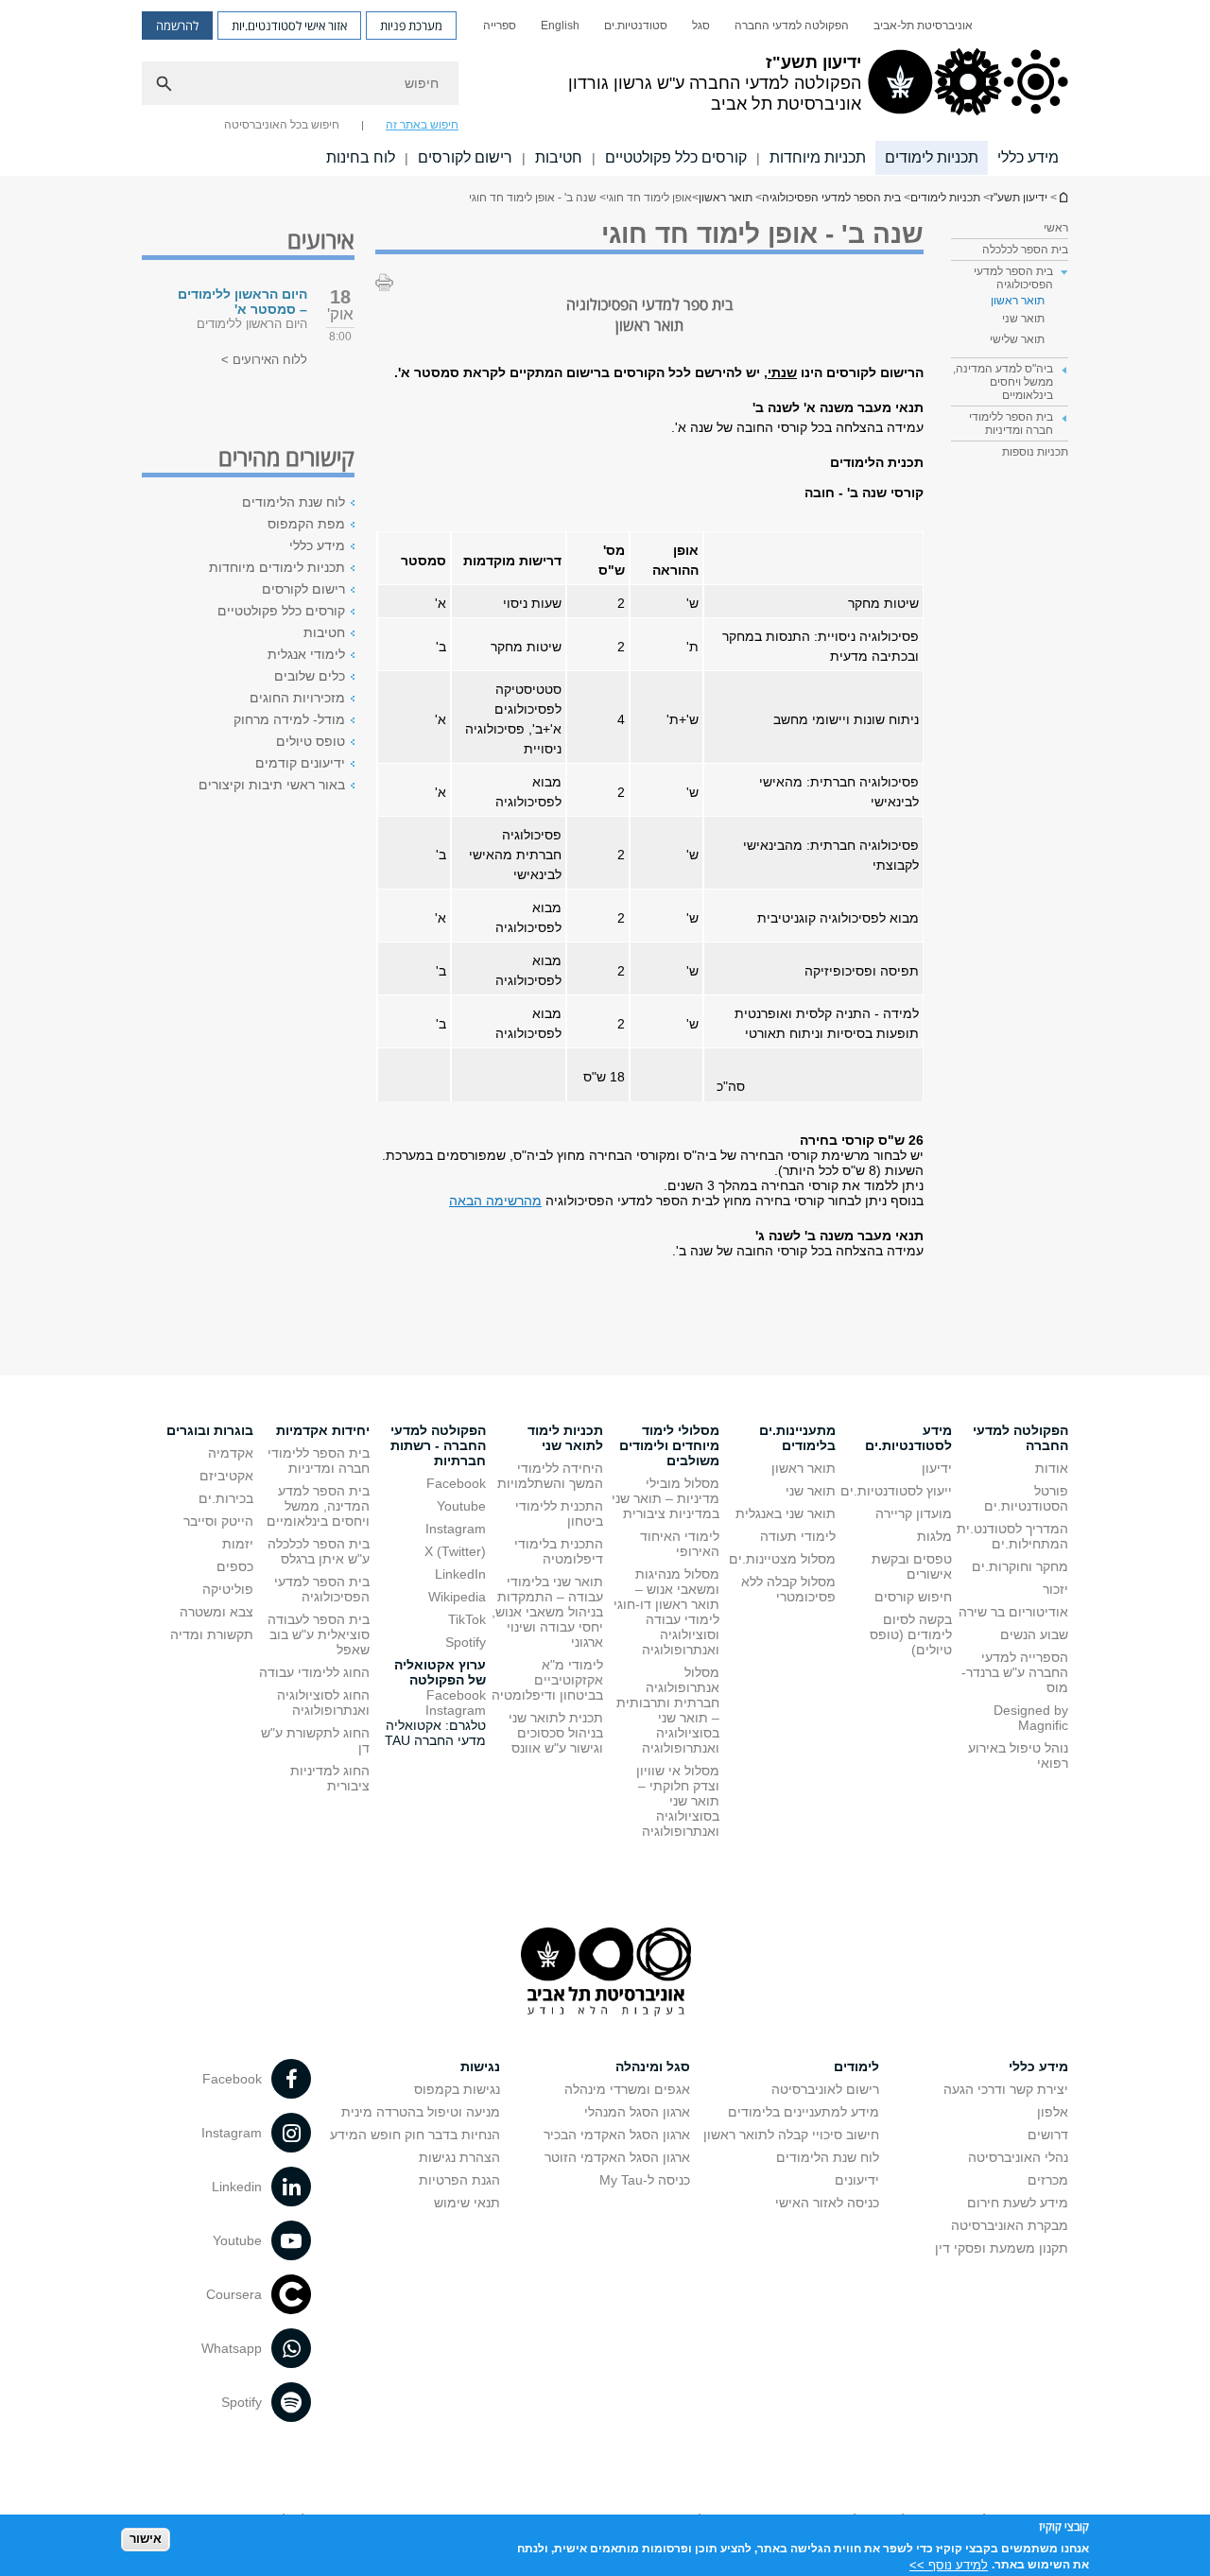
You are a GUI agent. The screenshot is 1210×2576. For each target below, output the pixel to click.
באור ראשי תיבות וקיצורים (272, 785)
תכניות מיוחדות (818, 157)
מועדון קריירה (914, 1513)
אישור (146, 2539)
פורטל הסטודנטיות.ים (1026, 1498)
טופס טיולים (311, 741)
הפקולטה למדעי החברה (792, 26)
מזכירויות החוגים (297, 698)
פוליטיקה (228, 1589)
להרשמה (177, 26)
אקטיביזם (226, 1476)
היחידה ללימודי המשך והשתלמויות (550, 1476)
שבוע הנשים (1034, 1634)
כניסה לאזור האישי (827, 2203)
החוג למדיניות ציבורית (330, 1778)
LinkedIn (460, 1574)
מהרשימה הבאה (495, 1201)
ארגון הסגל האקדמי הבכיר (617, 2135)
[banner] (605, 88)
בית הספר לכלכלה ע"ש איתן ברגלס (319, 1551)
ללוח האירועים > (264, 360)
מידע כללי (1028, 157)
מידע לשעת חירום (1018, 2203)
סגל (701, 26)
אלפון (1053, 2112)
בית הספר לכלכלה (1025, 250)
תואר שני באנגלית (786, 1513)
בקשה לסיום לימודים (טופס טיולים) (911, 1634)
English (560, 26)
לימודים (856, 2066)
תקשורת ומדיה (212, 1634)
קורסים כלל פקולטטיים (676, 157)
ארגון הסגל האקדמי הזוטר (617, 2157)
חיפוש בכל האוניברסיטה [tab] (282, 125)
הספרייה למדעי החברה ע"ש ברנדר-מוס (1015, 1672)
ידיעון (937, 1468)
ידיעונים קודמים (300, 763)
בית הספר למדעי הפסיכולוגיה (831, 198)
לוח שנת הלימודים (294, 502)
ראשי (1056, 228)
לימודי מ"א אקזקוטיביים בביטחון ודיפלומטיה (547, 1680)
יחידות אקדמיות (323, 1430)
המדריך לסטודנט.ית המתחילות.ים (1012, 1536)
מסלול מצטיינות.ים (782, 1559)
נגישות (480, 2066)
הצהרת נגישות (459, 2157)
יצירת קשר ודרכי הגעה (1006, 2089)
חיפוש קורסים (913, 1597)
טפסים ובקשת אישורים (912, 1566)
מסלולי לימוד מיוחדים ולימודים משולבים (669, 1445)
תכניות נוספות (1035, 452)
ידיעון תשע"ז (1063, 197)
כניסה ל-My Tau (645, 2180)
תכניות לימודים (932, 157)
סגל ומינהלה (653, 2066)
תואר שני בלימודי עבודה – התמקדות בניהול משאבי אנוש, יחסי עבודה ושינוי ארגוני (547, 1612)
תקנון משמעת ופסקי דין (1002, 2248)
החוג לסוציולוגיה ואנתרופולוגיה (323, 1703)
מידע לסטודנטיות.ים (908, 1438)
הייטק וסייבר (218, 1521)
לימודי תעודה (798, 1536)
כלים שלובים (310, 676)
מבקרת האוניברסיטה (1010, 2225)
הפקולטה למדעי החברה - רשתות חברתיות (438, 1445)
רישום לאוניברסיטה (825, 2089)
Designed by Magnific (1031, 1718)
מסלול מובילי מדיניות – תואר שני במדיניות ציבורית (665, 1498)
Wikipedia (457, 1597)
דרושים (1048, 2135)
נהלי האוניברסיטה (1018, 2157)
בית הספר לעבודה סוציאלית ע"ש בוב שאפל (319, 1634)
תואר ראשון (726, 198)
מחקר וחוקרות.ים (1020, 1566)
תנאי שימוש (467, 2203)
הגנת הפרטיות (459, 2180)
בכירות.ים (226, 1498)
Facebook (456, 1483)
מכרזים (1048, 2180)
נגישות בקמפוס (457, 2089)
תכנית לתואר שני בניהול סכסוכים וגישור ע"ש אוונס (556, 1733)
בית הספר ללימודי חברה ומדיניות (319, 1461)
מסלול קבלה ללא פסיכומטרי (788, 1589)
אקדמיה (231, 1453)
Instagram (456, 1529)
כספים (235, 1566)
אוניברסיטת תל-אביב (923, 26)
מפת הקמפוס (306, 524)
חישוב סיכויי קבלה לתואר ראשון (791, 2135)
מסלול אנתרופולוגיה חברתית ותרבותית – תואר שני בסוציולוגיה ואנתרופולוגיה (668, 1710)
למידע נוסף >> (949, 2564)
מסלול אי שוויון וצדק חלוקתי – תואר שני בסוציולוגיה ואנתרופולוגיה (678, 1801)
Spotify (466, 1642)
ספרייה (500, 26)
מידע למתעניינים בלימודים (804, 2112)
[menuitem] (923, 26)
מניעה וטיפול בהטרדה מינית (421, 2112)
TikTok (467, 1619)
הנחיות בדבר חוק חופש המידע (415, 2135)
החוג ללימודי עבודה (314, 1672)
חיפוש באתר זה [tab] (422, 125)
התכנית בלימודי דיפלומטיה (559, 1551)
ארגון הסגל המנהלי (637, 2112)
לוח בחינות (361, 157)
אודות (1052, 1468)
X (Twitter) (455, 1551)
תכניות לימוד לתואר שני (565, 1438)
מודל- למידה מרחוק (289, 719)
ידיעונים (857, 2180)
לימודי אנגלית (306, 654)
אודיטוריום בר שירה (1013, 1612)
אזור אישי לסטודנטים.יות (289, 26)
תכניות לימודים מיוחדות (277, 567)
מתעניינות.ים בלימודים (797, 1438)
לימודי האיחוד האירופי (680, 1544)
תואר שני (1023, 319)
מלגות (934, 1536)
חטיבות (559, 157)
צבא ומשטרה (216, 1612)
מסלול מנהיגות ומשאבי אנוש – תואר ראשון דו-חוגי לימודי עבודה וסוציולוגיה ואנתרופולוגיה (666, 1612)
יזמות (238, 1544)
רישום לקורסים (465, 157)
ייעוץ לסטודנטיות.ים (896, 1491)
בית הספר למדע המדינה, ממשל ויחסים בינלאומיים (318, 1506)
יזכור (1055, 1589)
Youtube (461, 1506)
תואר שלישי (1017, 339)
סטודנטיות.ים (636, 26)
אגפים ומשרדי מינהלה (627, 2089)
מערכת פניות (411, 26)
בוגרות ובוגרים (210, 1430)
